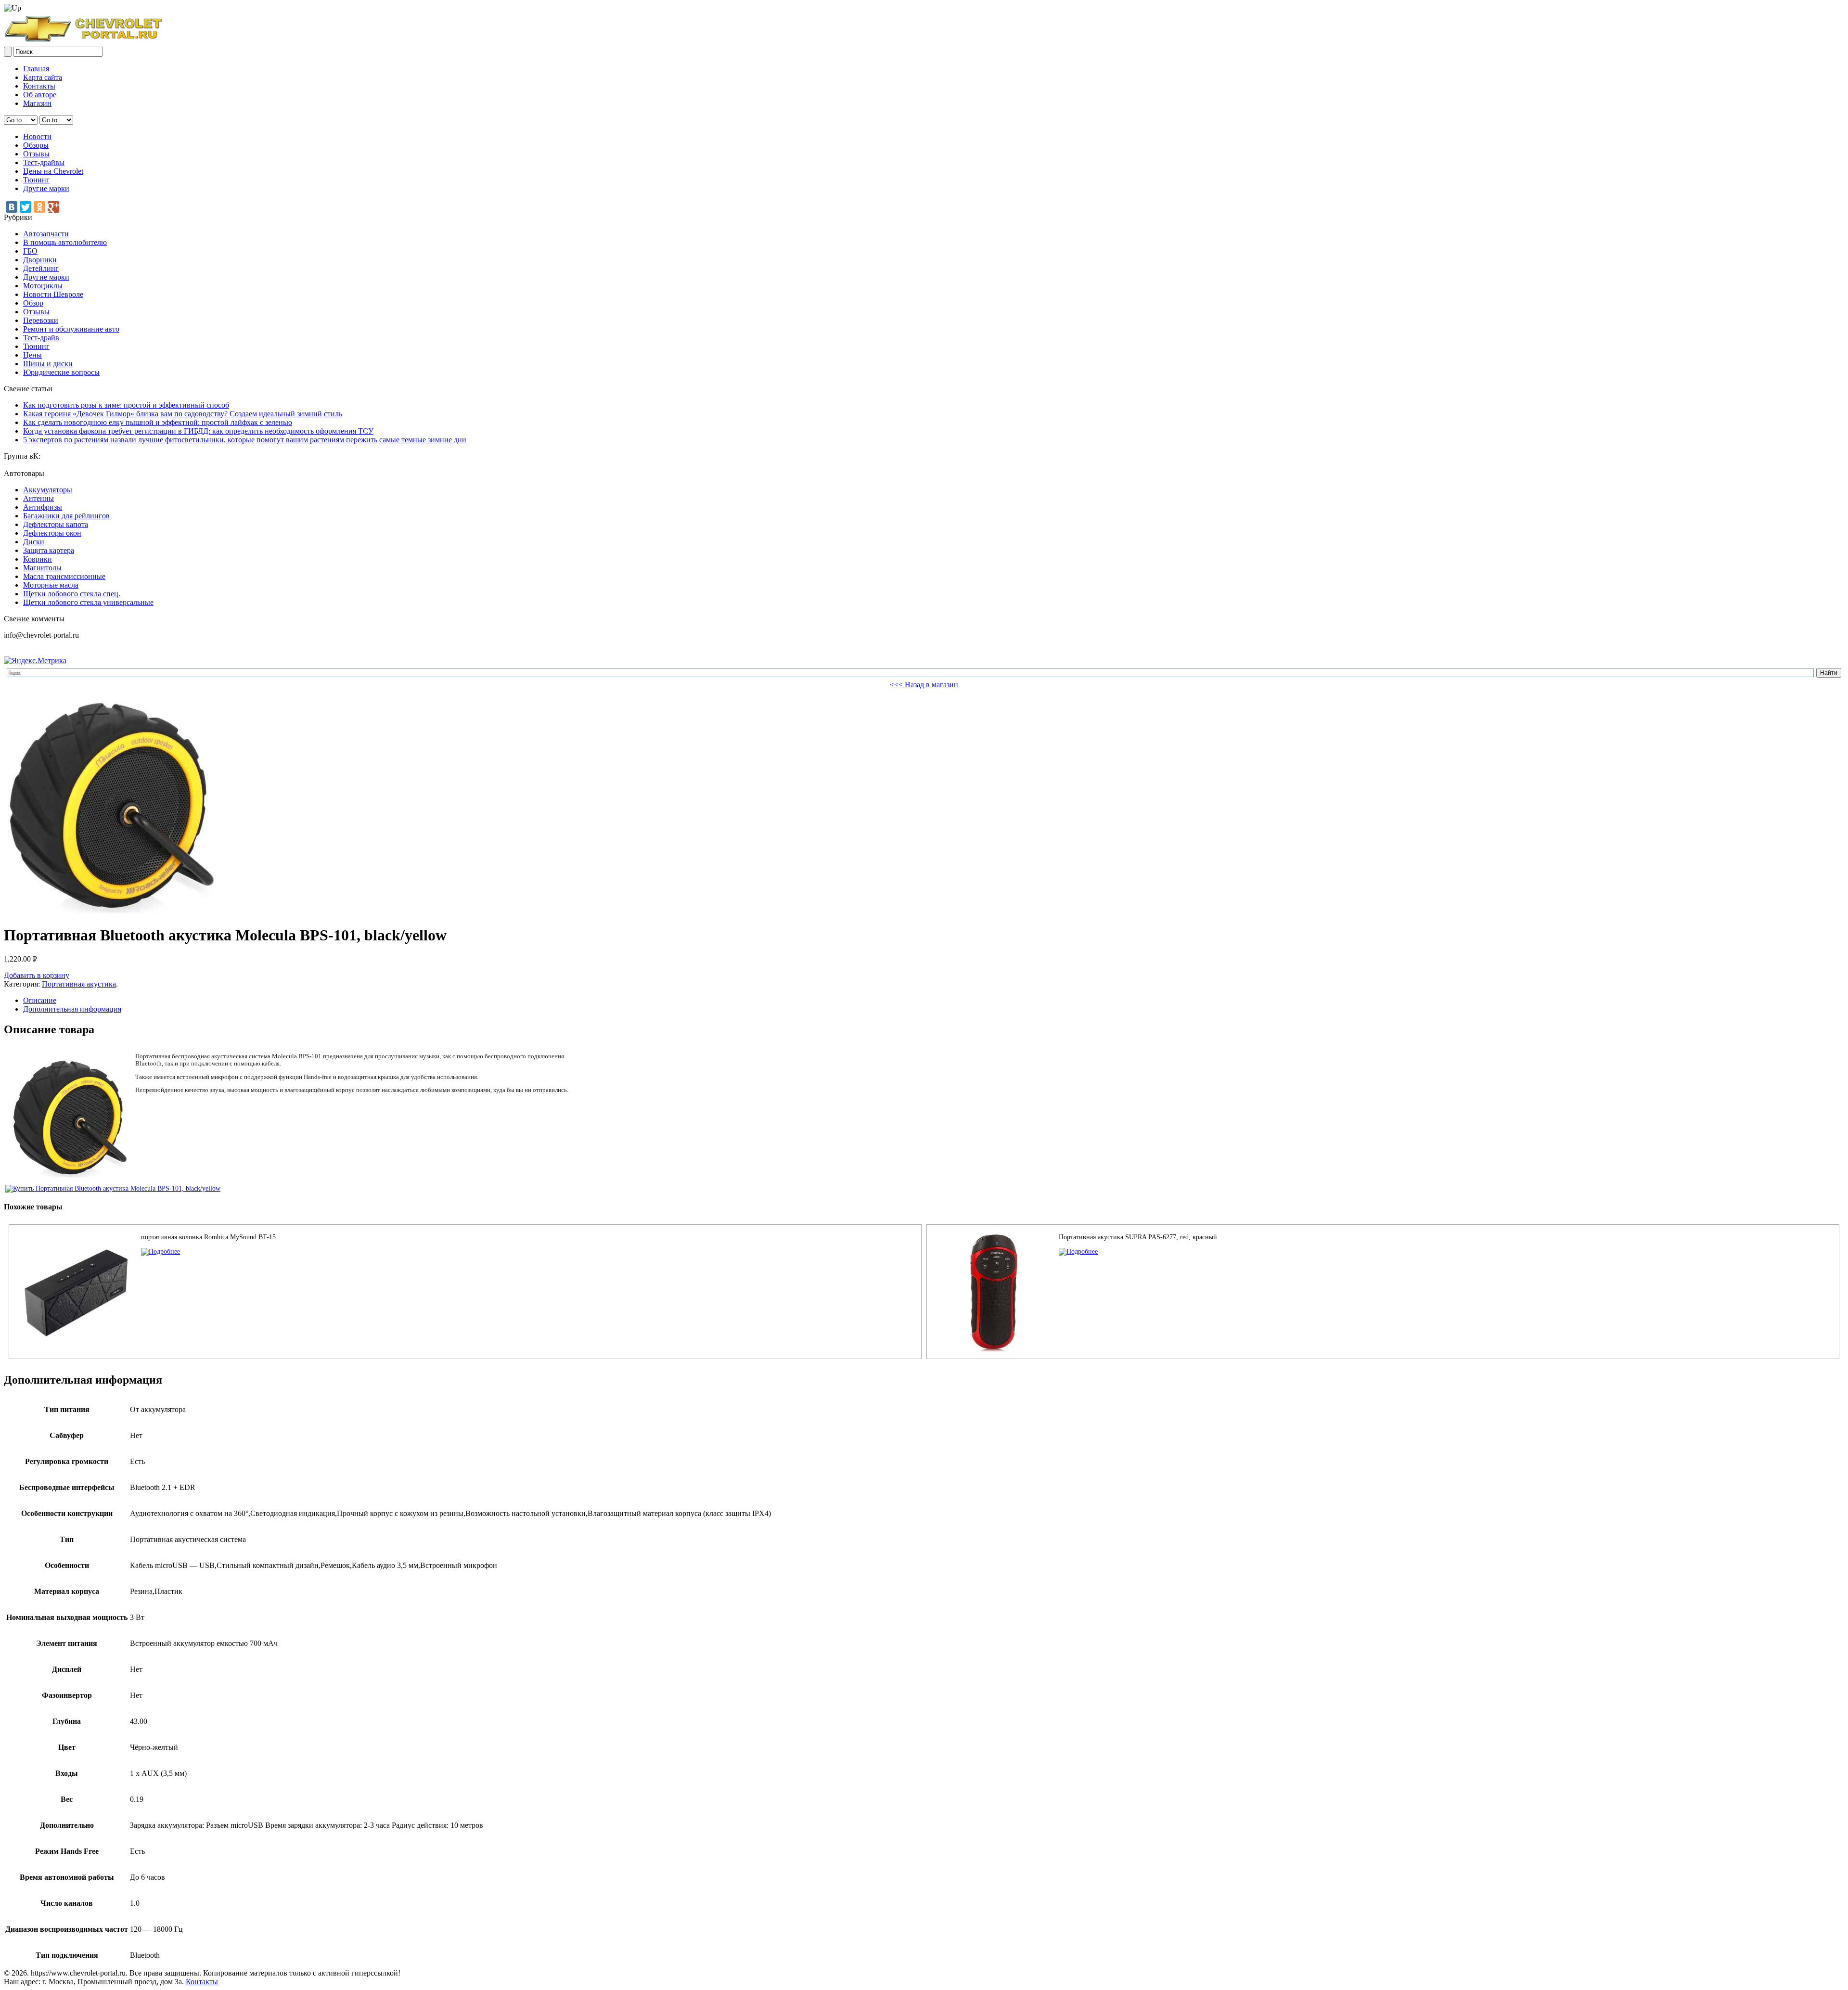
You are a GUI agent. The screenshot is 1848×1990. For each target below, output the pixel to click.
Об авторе (40, 95)
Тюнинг (36, 180)
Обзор (33, 303)
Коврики (38, 559)
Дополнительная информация (72, 1009)
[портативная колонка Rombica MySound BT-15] (160, 1252)
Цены (32, 355)
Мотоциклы (43, 286)
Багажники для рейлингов (66, 516)
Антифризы (43, 507)
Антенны (38, 498)
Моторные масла (51, 585)
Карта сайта (43, 77)
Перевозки (41, 320)
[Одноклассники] (39, 207)
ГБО (30, 251)
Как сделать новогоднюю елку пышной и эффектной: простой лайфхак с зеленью (158, 422)
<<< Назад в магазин (924, 685)
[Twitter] (26, 207)
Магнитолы (42, 568)
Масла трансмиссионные (64, 576)
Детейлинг (41, 268)
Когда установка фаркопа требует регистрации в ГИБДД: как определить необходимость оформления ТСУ (198, 431)
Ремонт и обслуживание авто (71, 329)
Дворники (40, 260)
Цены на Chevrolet (53, 171)
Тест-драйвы (44, 162)
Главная (36, 69)
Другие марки (46, 188)
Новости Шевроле (53, 294)
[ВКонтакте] (12, 207)
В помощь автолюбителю (65, 242)
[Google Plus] (53, 207)
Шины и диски (48, 364)
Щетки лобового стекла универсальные (88, 602)
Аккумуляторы (48, 490)
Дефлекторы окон (52, 533)
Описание (40, 1000)
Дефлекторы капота (56, 524)
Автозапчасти (46, 234)
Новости (37, 136)
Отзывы (36, 154)
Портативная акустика (79, 984)
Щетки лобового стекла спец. (72, 594)
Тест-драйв (41, 338)
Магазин (37, 103)
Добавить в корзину (37, 975)
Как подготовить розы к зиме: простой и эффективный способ (126, 405)
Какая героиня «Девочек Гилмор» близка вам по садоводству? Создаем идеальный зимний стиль (183, 414)
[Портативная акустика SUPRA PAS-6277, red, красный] (1078, 1252)
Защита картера (49, 550)
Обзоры (36, 145)
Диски (34, 542)
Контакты (39, 86)
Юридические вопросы (61, 372)
